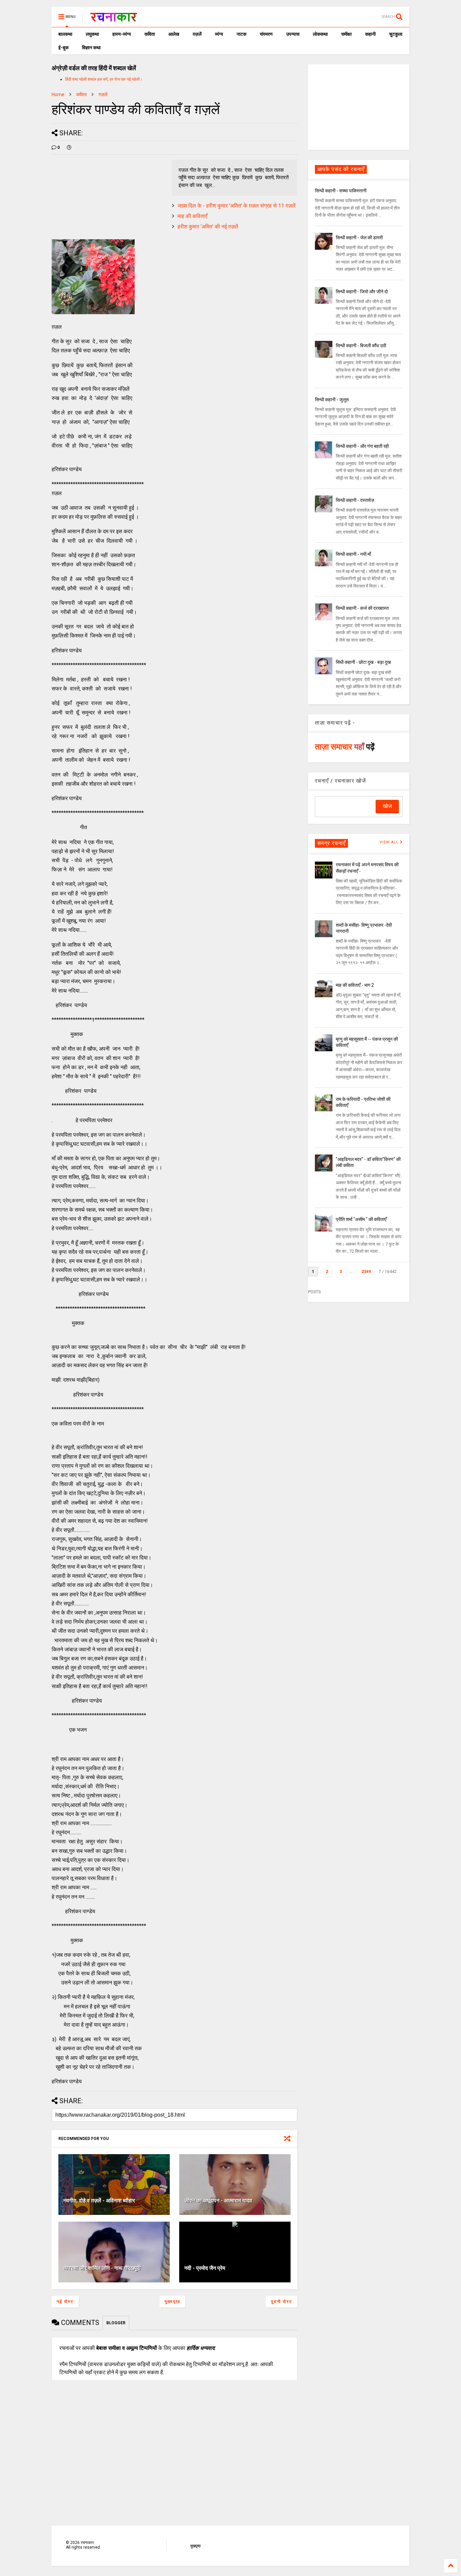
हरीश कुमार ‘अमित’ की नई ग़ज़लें (208, 227)
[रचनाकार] (114, 19)
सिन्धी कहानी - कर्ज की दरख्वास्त (362, 608)
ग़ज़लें (197, 34)
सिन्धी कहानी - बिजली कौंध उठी (361, 346)
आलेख (174, 34)
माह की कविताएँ (192, 216)
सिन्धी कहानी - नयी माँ (353, 554)
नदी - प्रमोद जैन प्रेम (205, 2268)
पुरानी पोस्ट (282, 2302)
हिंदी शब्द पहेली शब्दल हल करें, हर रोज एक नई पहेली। (104, 79)
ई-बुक (63, 48)
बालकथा (65, 34)
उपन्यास (293, 34)
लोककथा (320, 34)
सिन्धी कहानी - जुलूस (332, 400)
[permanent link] (69, 147)
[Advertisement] (359, 107)
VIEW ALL (390, 842)
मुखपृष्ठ (195, 2546)
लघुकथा (92, 34)
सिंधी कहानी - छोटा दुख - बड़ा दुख (363, 662)
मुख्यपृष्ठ (172, 2302)
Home (58, 94)
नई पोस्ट (65, 2302)
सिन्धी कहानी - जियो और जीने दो (362, 292)
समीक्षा (346, 34)
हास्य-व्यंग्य (122, 34)
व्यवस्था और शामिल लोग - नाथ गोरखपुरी (102, 2268)
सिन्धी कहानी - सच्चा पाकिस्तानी (341, 191)
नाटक (241, 34)
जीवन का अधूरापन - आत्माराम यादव (218, 2201)
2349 (366, 1272)
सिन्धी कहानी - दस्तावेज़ (355, 500)
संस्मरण (266, 34)
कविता (150, 34)
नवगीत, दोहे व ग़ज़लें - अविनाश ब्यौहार (99, 2201)
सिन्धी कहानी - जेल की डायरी (359, 238)
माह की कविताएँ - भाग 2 (355, 985)
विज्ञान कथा (91, 48)
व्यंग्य (219, 34)
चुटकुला (396, 34)
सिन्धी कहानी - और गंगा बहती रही (362, 446)
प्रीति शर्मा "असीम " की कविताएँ (361, 1219)
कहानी (370, 34)
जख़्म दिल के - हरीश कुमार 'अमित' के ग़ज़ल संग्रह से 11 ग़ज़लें (237, 206)
